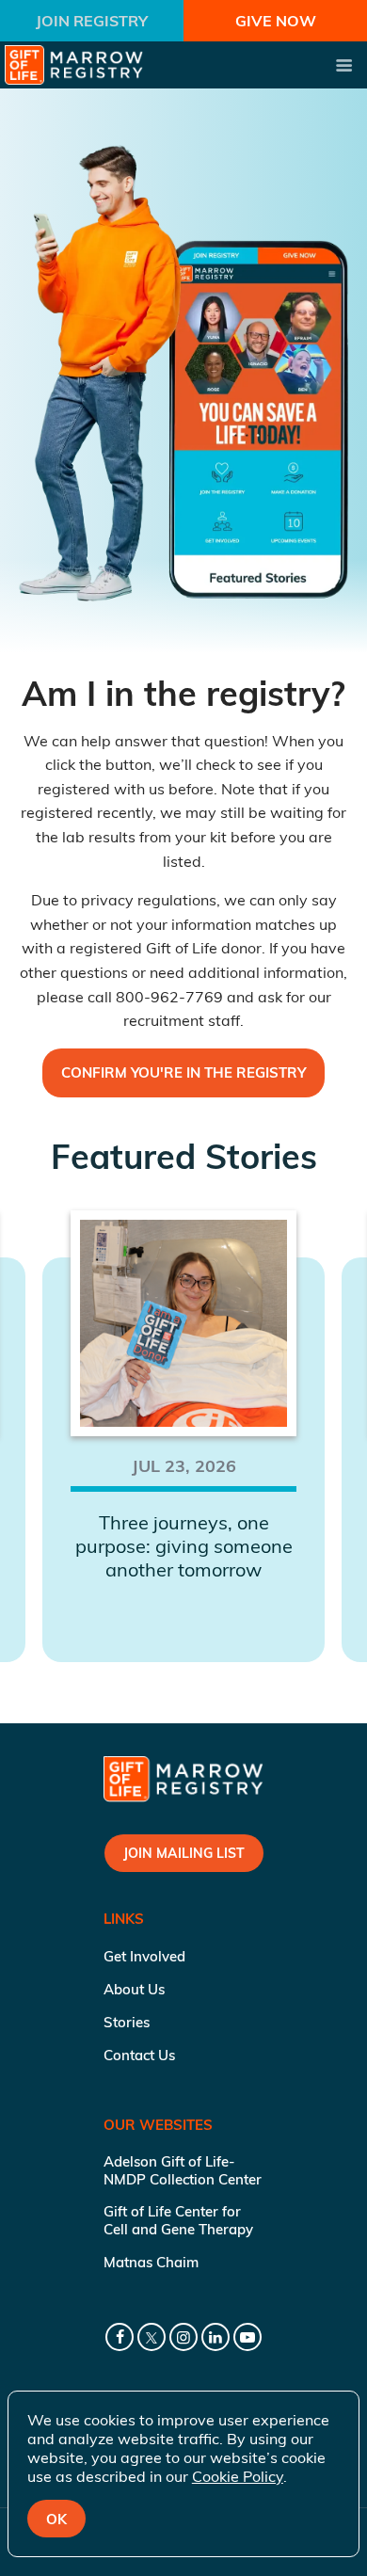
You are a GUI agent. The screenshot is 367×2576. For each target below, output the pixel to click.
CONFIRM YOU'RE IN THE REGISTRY (183, 1072)
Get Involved (144, 1956)
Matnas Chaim (151, 2262)
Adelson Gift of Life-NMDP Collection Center (183, 2170)
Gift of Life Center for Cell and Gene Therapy (178, 2220)
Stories (127, 2022)
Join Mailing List (184, 1853)
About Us (134, 1989)
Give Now (276, 21)
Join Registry (92, 21)
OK (56, 2519)
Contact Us (139, 2055)
